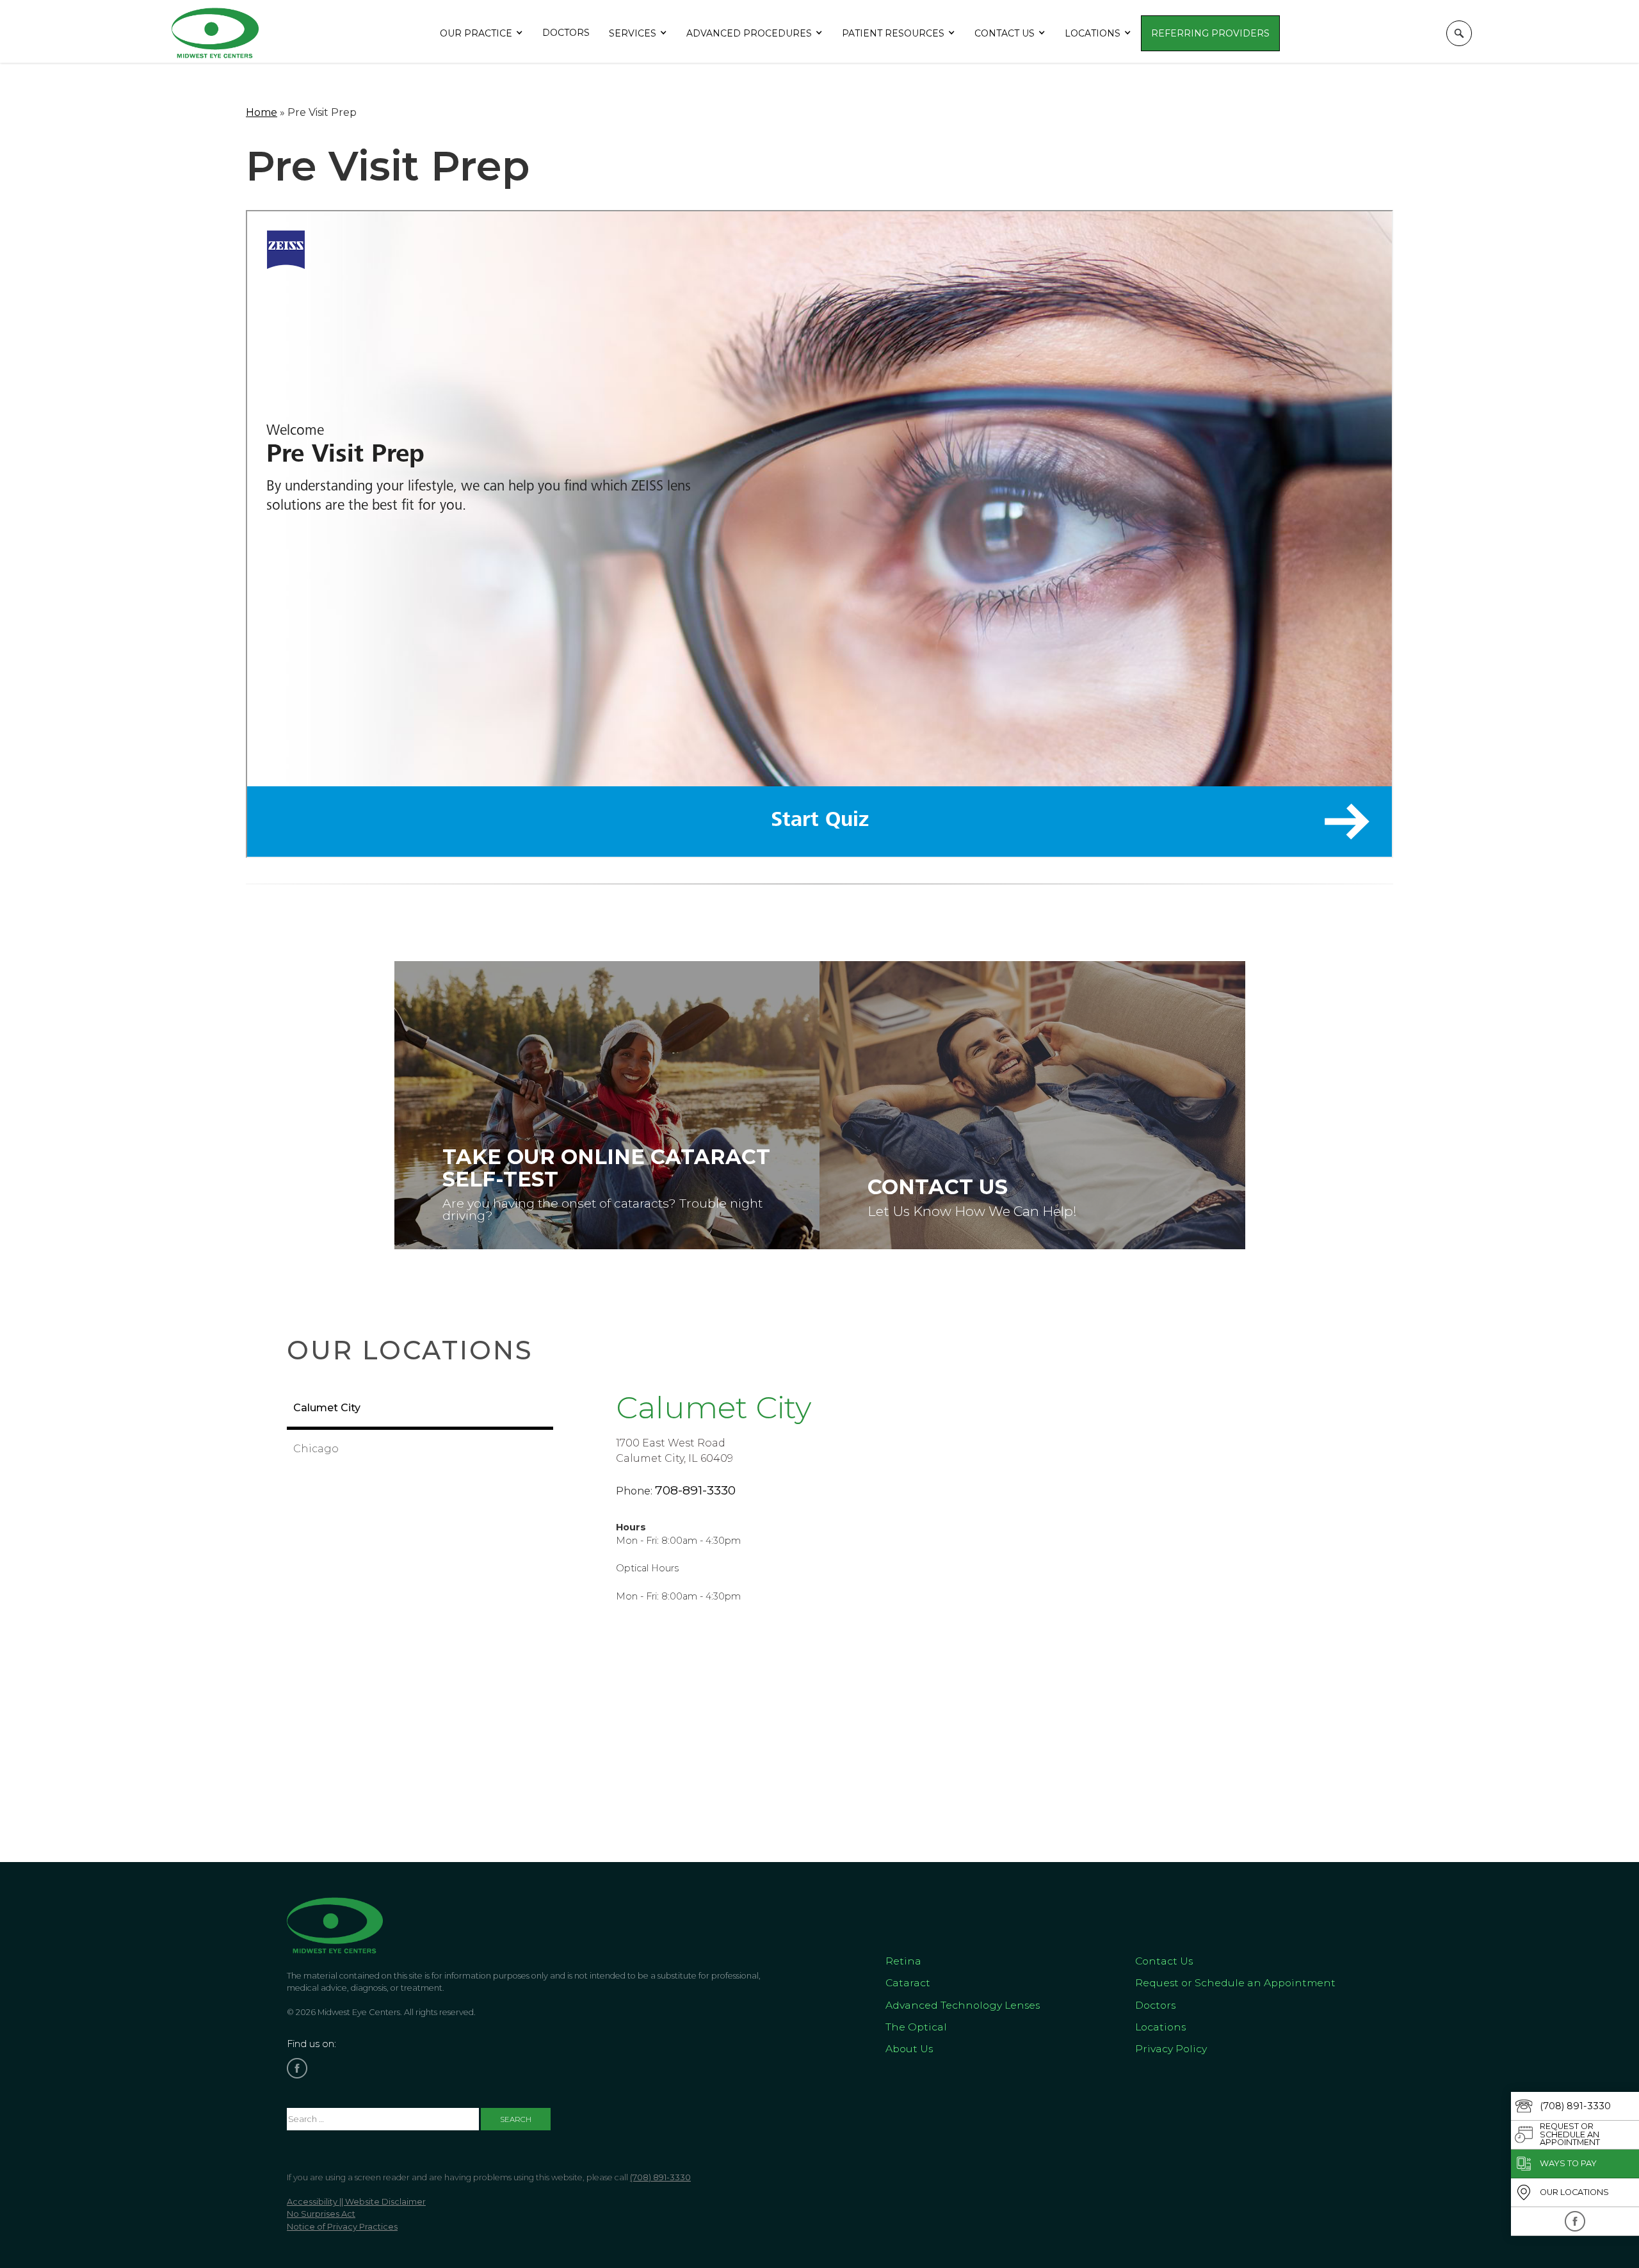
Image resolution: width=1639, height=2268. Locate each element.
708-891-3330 (695, 1490)
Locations (1093, 33)
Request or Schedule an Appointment (1235, 1983)
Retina (903, 1961)
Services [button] (633, 33)
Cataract (908, 1983)
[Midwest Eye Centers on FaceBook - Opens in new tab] (1575, 2221)
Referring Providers (1210, 33)
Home (262, 112)
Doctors (566, 33)
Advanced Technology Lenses (963, 2005)
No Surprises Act (321, 2214)
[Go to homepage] (215, 33)
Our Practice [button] (476, 33)
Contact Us (1005, 33)
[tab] (420, 1409)
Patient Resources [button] (893, 33)
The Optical (916, 2027)
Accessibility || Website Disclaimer (356, 2202)
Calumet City (714, 1407)
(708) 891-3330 (660, 2177)
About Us (909, 2049)
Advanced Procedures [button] (749, 33)
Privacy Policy (1171, 2049)
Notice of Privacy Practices (342, 2227)
